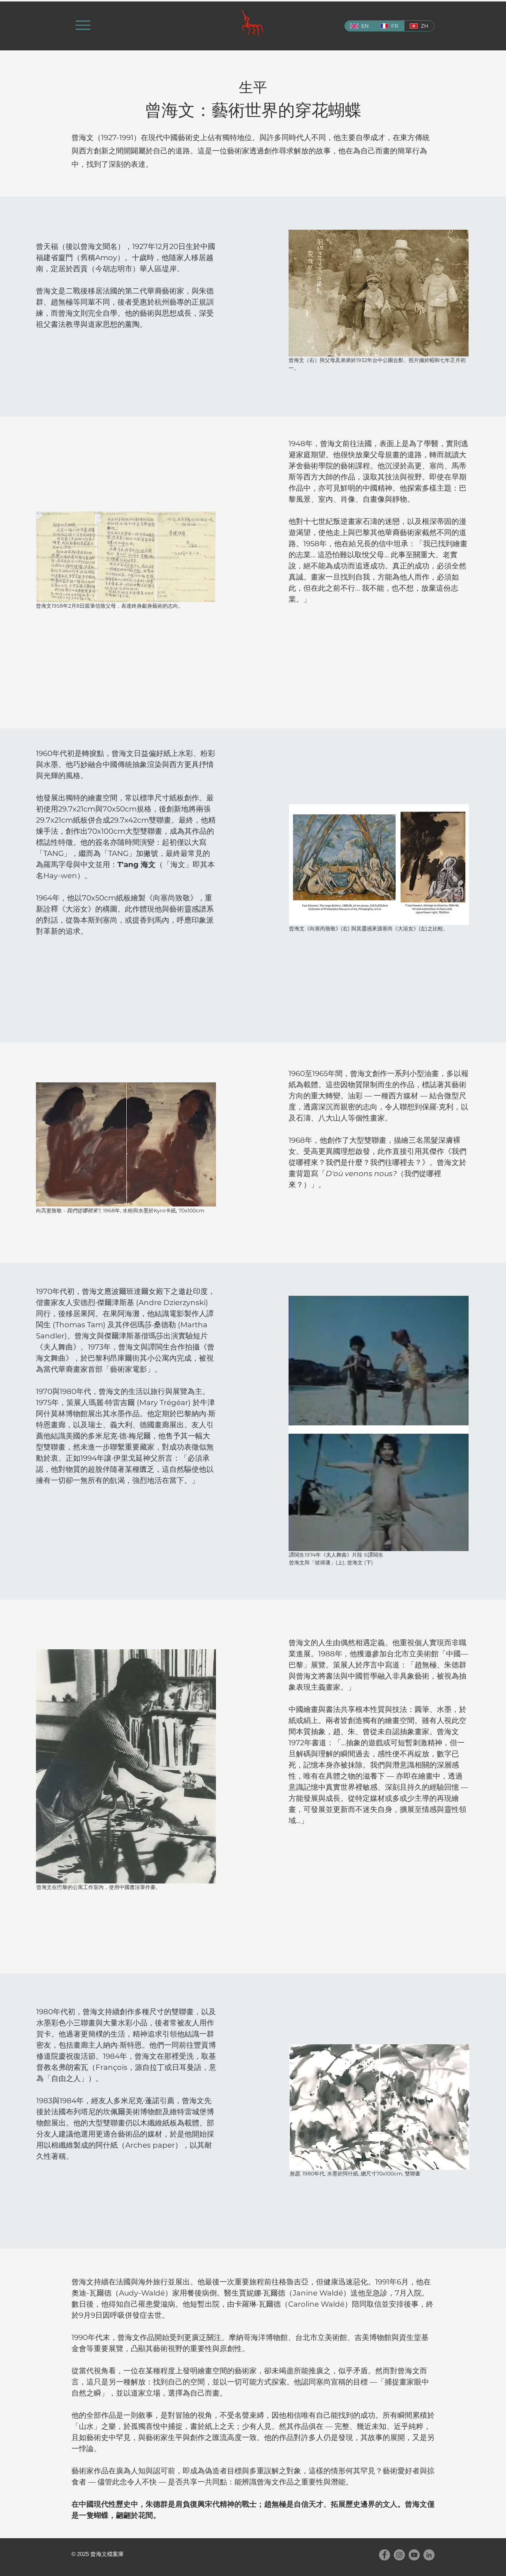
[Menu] (83, 25)
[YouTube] (414, 2555)
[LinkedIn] (429, 2555)
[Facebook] (385, 2555)
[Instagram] (399, 2555)
